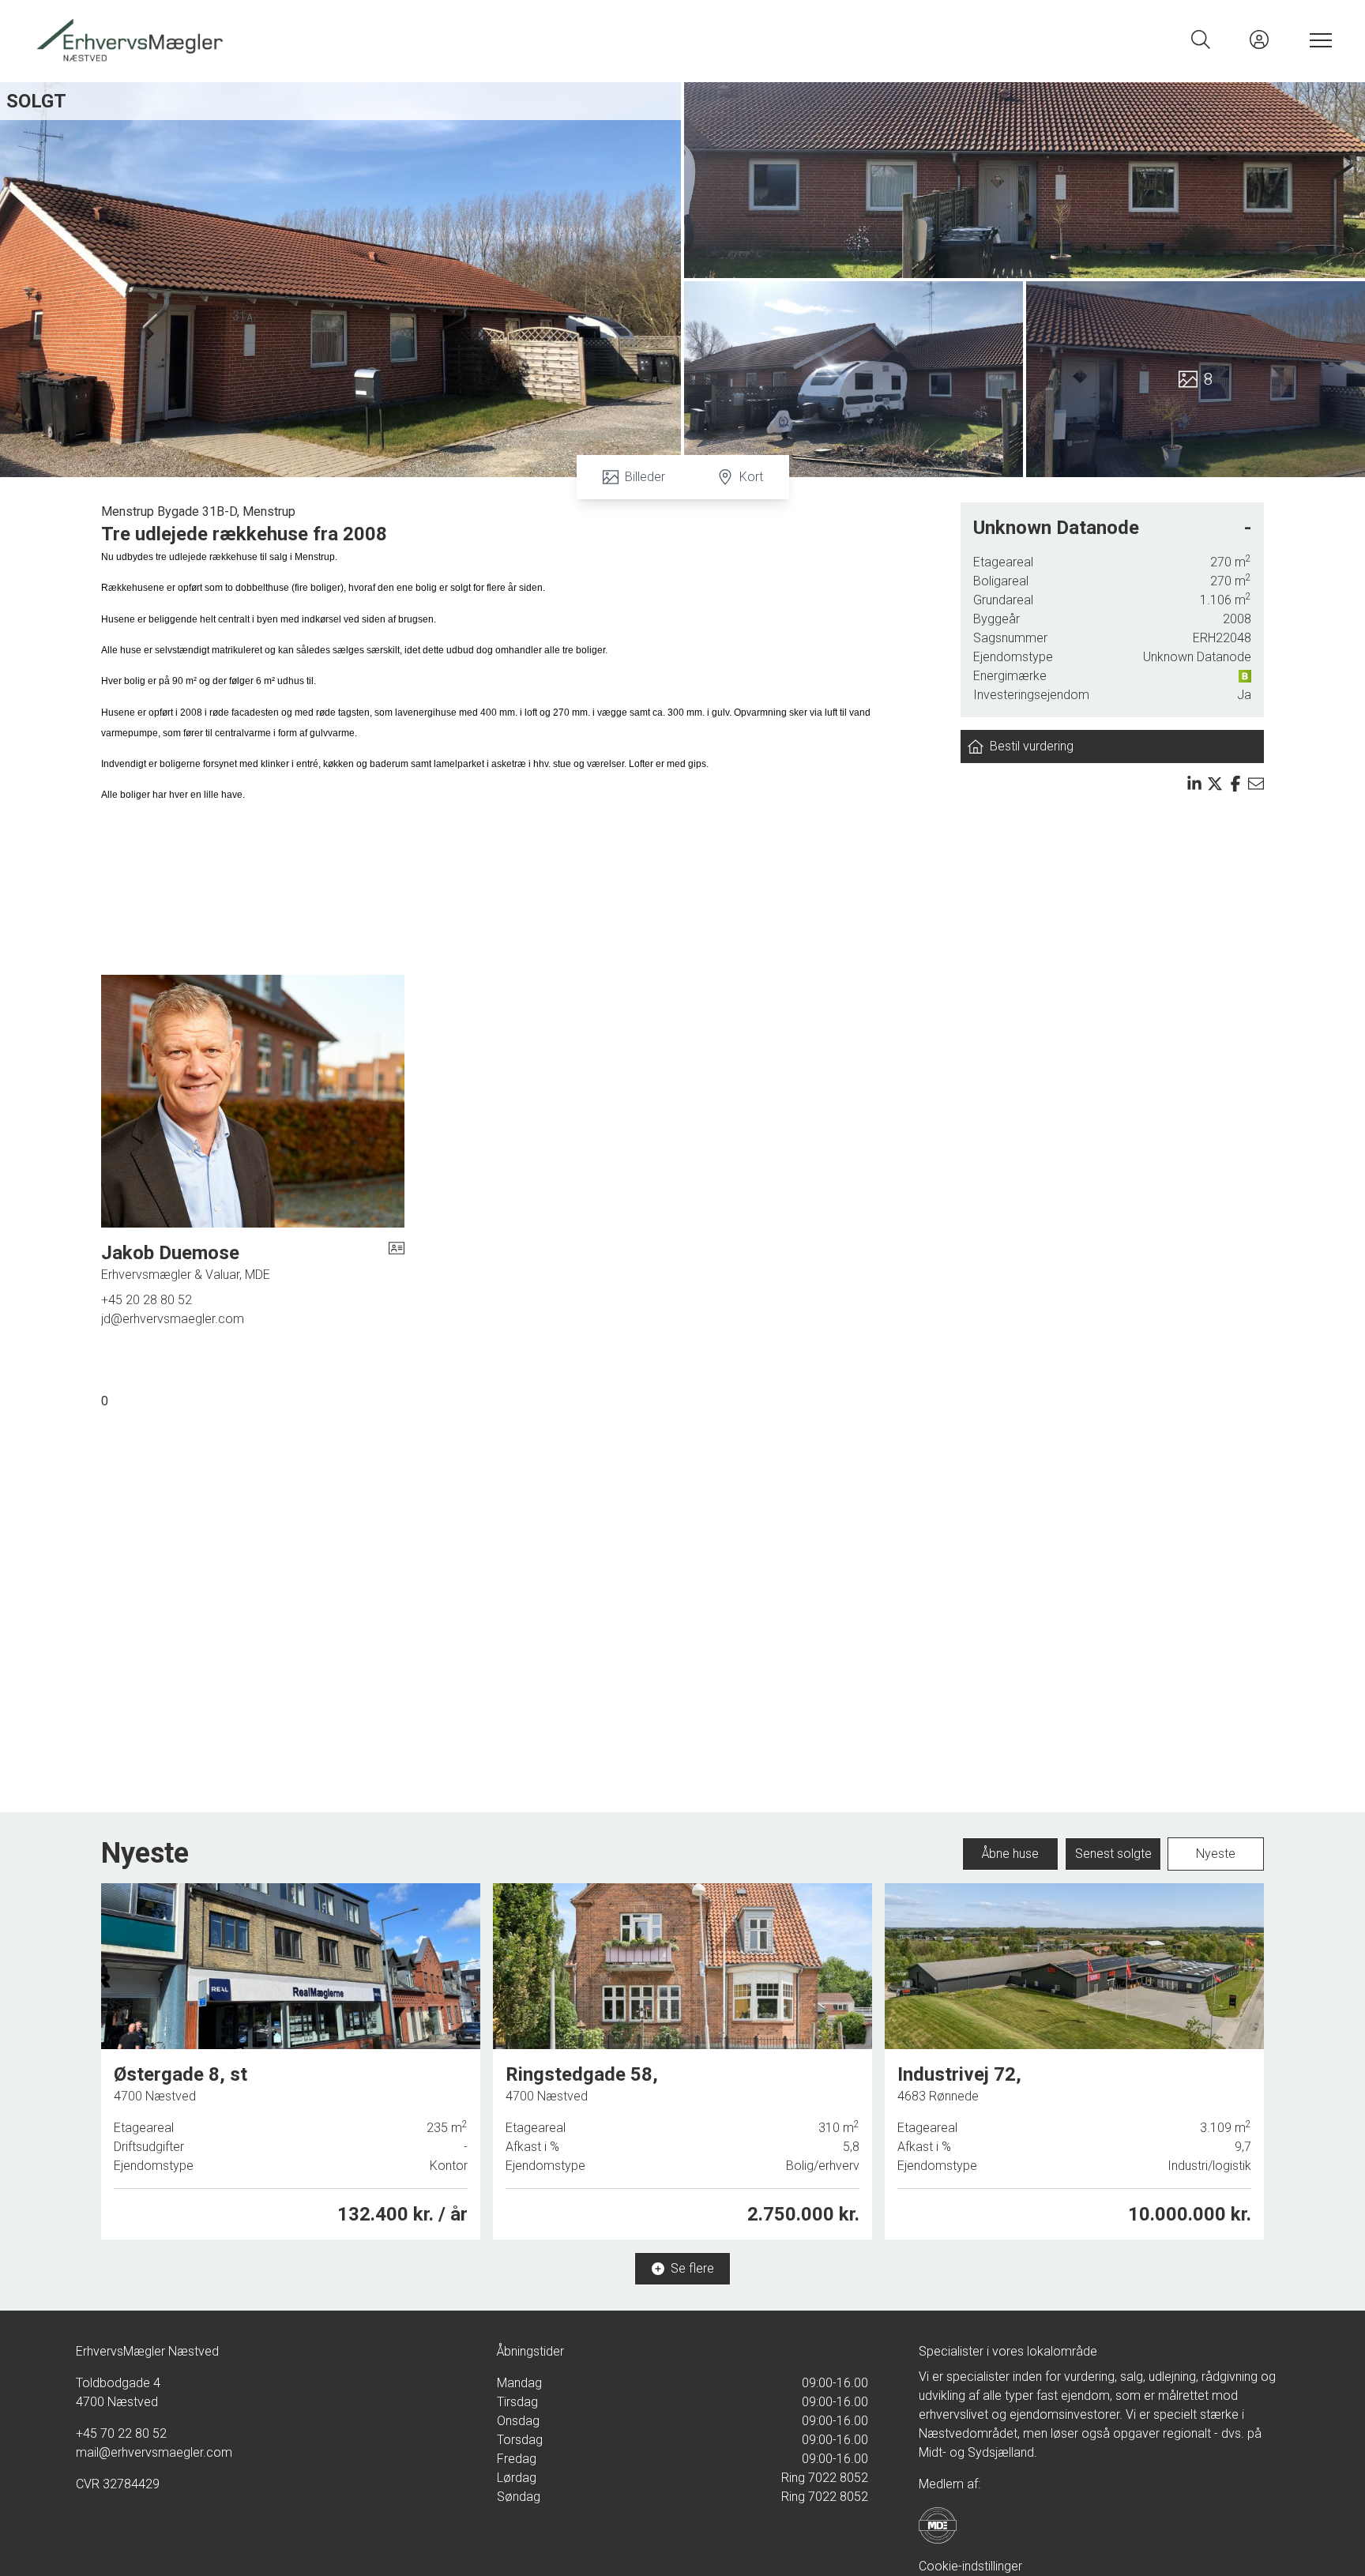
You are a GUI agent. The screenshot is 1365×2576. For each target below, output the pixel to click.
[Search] (1201, 39)
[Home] (357, 39)
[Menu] (1318, 39)
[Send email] (1256, 784)
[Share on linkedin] (1194, 784)
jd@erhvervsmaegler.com (173, 1319)
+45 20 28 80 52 (147, 1300)
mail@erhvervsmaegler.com (154, 2452)
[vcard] (397, 1262)
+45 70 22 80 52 (121, 2433)
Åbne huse (1010, 1854)
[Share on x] (1215, 784)
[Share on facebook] (1235, 784)
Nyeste (1216, 1854)
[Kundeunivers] (1259, 39)
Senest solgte (1113, 1854)
